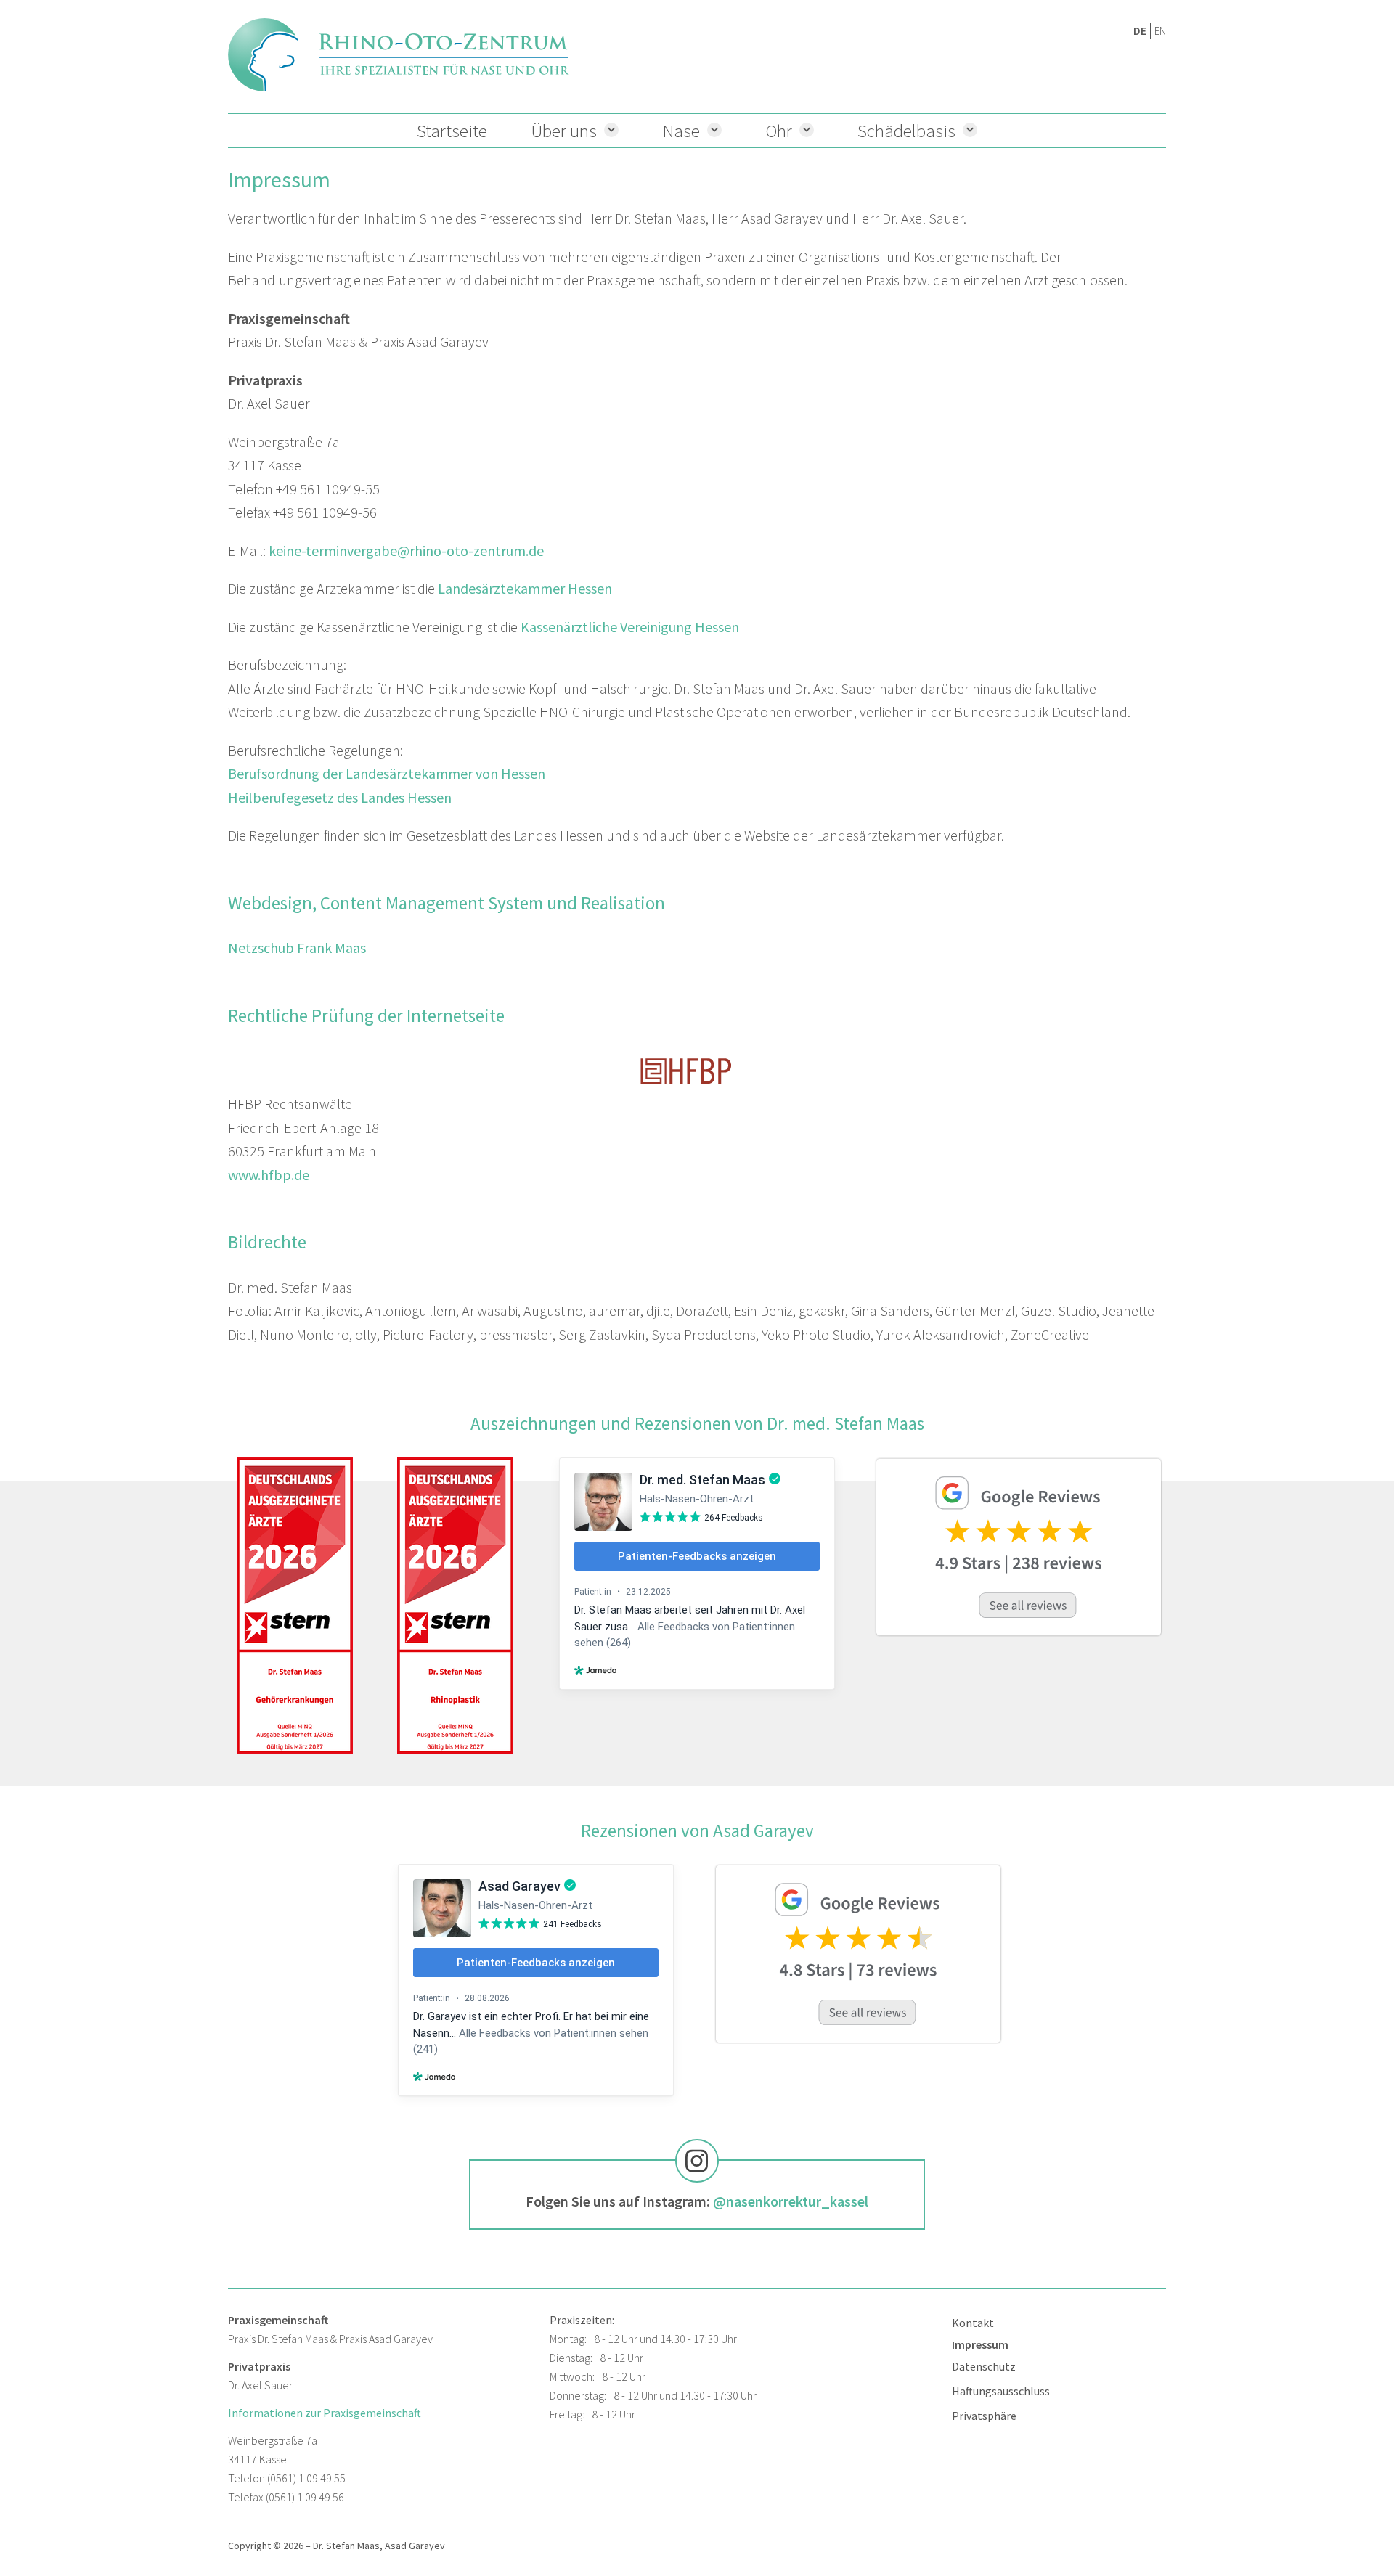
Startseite (452, 131)
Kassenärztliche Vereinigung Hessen (630, 627)
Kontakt (973, 2323)
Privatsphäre (984, 2416)
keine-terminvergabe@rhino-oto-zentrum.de (406, 551)
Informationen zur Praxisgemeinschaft (325, 2413)
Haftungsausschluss (1001, 2391)
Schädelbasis (906, 131)
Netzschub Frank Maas (297, 948)
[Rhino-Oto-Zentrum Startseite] (399, 55)
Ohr (779, 131)
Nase (681, 131)
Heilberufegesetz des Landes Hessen (340, 797)
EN (1160, 31)
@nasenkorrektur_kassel (791, 2201)
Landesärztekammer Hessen (525, 588)
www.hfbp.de (269, 1175)
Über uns (564, 131)
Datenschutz (984, 2366)
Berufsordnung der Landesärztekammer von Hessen (387, 773)
